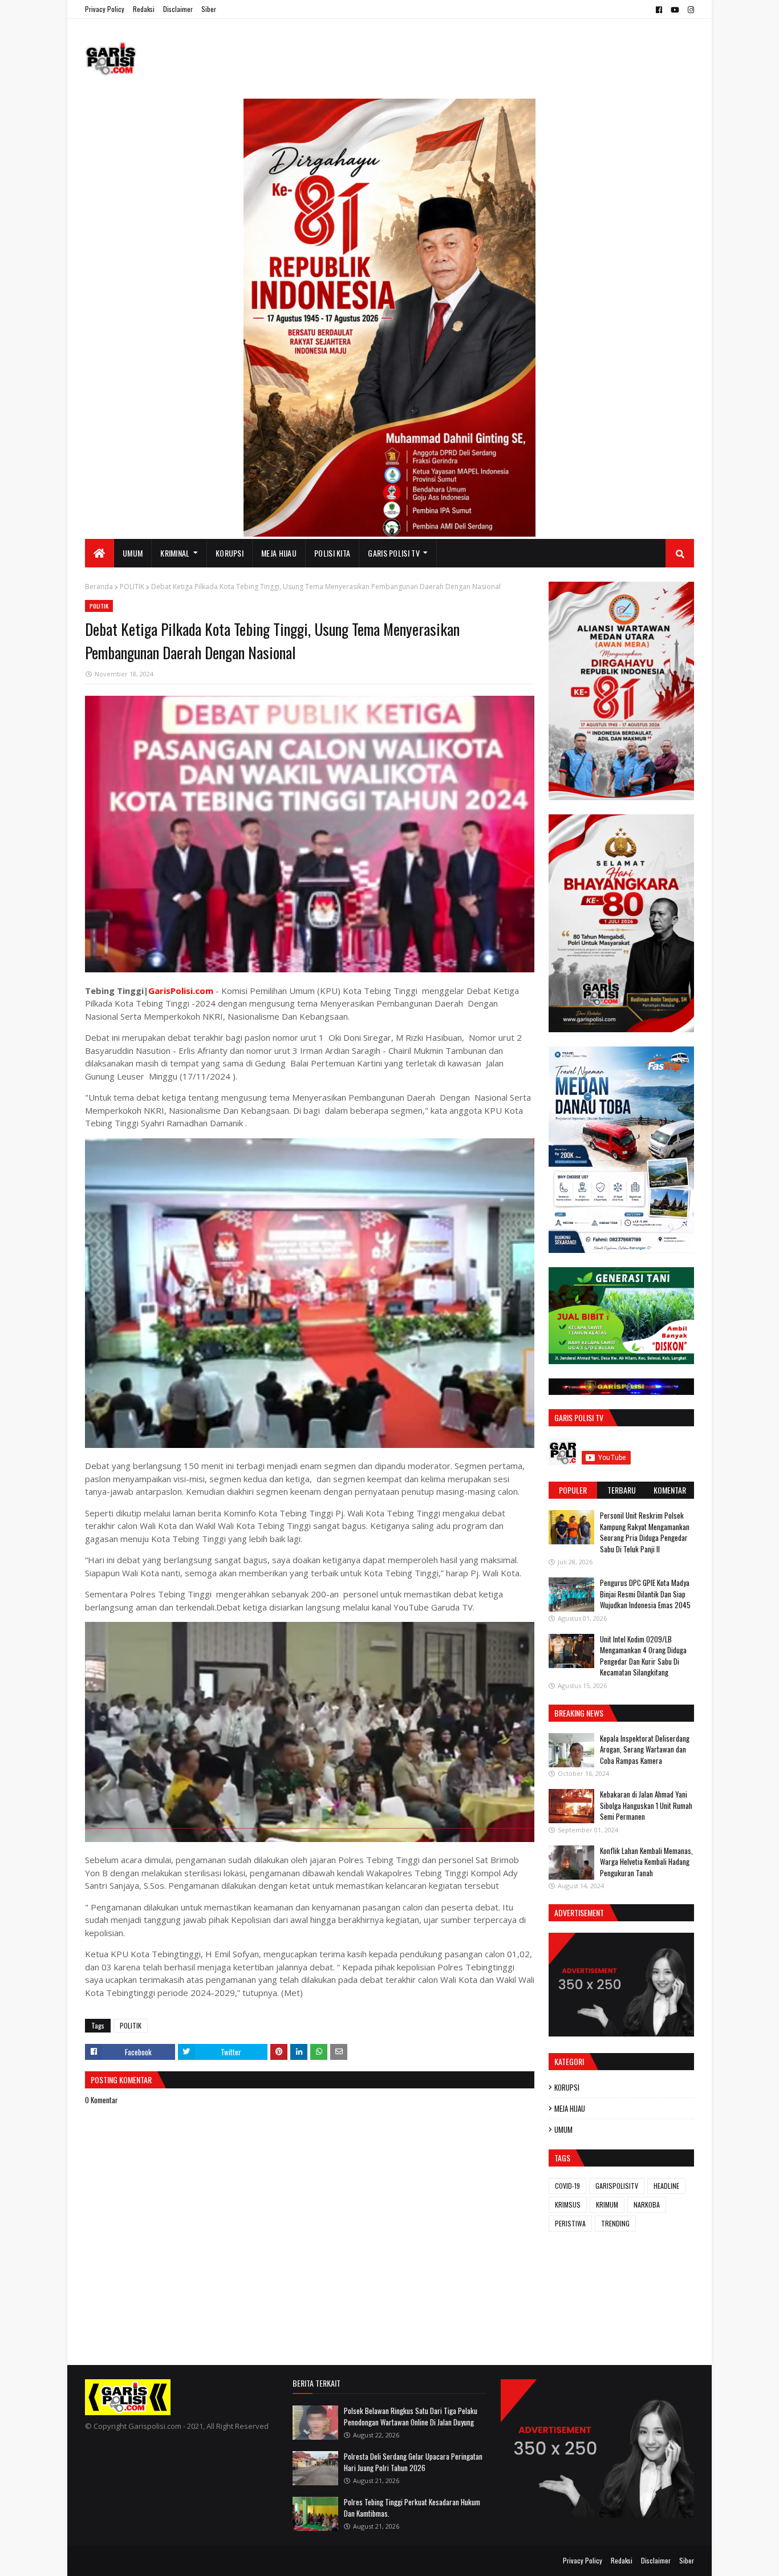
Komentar (670, 1490)
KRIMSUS (568, 2204)
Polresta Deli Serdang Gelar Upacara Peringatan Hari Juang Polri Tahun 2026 (413, 2462)
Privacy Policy (105, 9)
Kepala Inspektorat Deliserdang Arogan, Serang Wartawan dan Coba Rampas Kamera (645, 1749)
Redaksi (144, 9)
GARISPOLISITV (617, 2186)
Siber (209, 9)
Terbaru (622, 1490)
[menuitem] (100, 553)
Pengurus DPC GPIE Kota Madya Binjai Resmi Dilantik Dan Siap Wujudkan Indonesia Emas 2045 (645, 1594)
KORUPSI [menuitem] (230, 553)
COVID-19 (567, 2186)
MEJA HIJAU (570, 2108)
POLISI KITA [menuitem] (332, 553)
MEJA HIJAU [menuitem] (279, 553)
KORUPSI (567, 2087)
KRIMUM (607, 2204)
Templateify (129, 2560)
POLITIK (132, 587)
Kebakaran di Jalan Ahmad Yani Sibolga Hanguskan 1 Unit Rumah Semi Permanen (646, 1805)
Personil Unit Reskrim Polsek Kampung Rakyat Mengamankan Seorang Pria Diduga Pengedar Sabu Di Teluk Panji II (645, 1532)
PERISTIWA (570, 2223)
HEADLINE (666, 2186)
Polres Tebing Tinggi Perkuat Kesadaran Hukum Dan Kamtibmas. (412, 2508)
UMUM (563, 2129)
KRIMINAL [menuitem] (175, 553)
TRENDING (615, 2223)
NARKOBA (647, 2204)
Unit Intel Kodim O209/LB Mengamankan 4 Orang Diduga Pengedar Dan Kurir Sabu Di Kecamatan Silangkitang (643, 1656)
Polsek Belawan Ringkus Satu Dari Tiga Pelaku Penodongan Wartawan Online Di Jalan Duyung (411, 2416)
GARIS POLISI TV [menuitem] (394, 553)
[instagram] (689, 10)
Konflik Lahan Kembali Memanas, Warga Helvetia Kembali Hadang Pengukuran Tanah (646, 1862)
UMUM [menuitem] (133, 553)
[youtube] (675, 10)
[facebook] (659, 10)
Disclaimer (178, 9)
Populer (573, 1490)
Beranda (99, 587)
